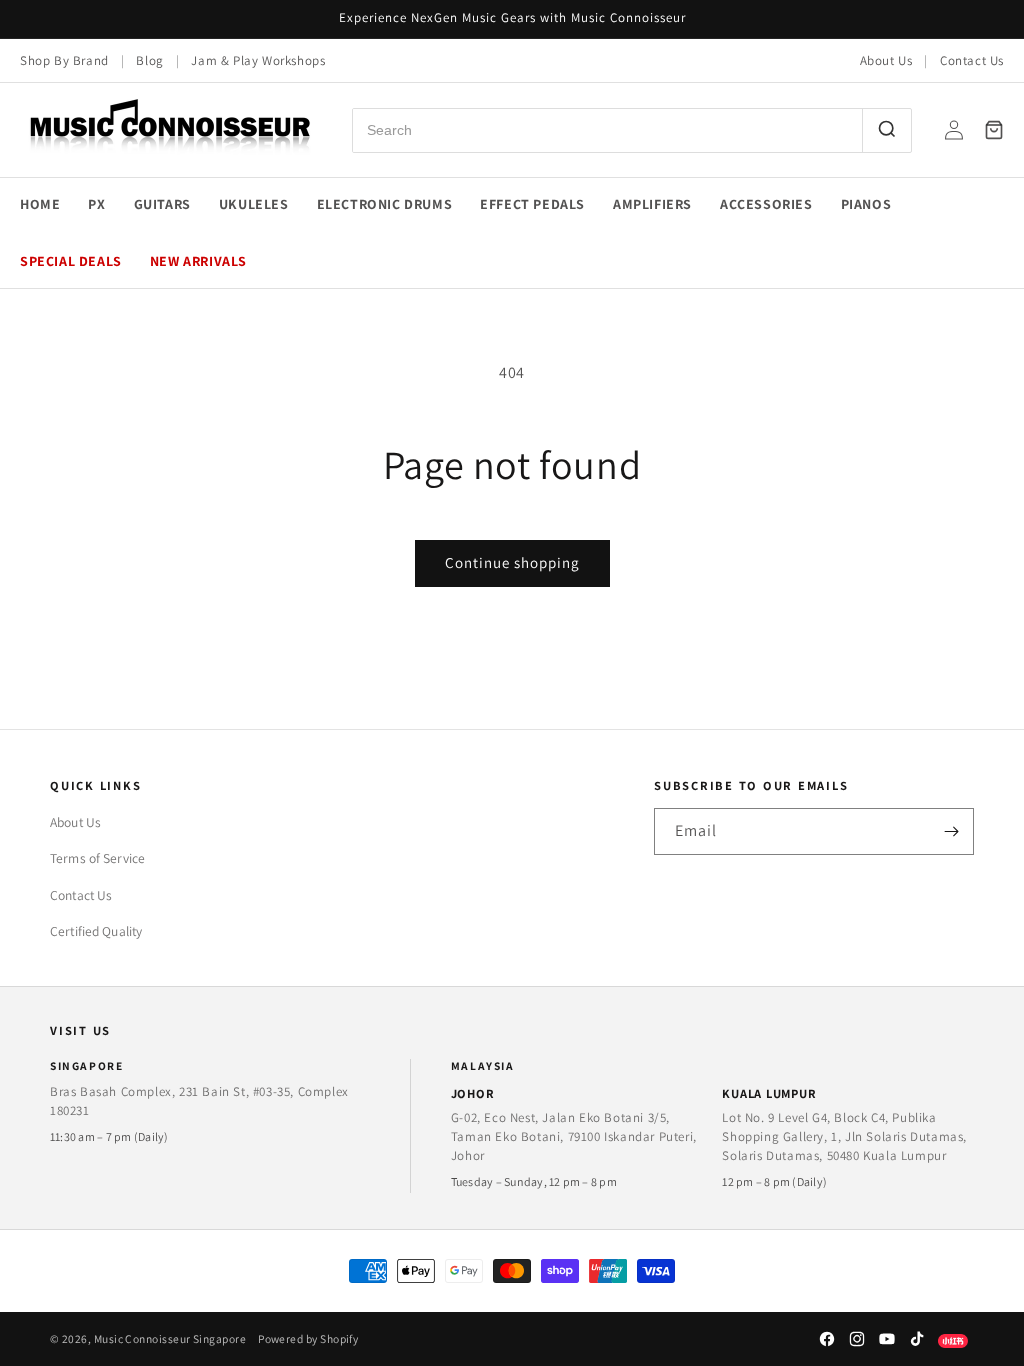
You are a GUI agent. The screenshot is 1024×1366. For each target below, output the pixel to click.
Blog (149, 60)
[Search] (886, 130)
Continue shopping (512, 562)
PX (96, 204)
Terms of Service (97, 858)
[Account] (954, 130)
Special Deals (71, 261)
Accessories (766, 204)
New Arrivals (198, 261)
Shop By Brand (64, 60)
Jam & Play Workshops (258, 60)
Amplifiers (652, 204)
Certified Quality (96, 931)
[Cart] (994, 130)
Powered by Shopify (308, 1338)
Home (40, 204)
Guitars (162, 204)
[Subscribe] (951, 831)
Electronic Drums (385, 204)
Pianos (866, 204)
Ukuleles (254, 204)
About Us (886, 60)
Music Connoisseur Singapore (170, 1338)
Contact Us (972, 60)
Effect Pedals (532, 204)
